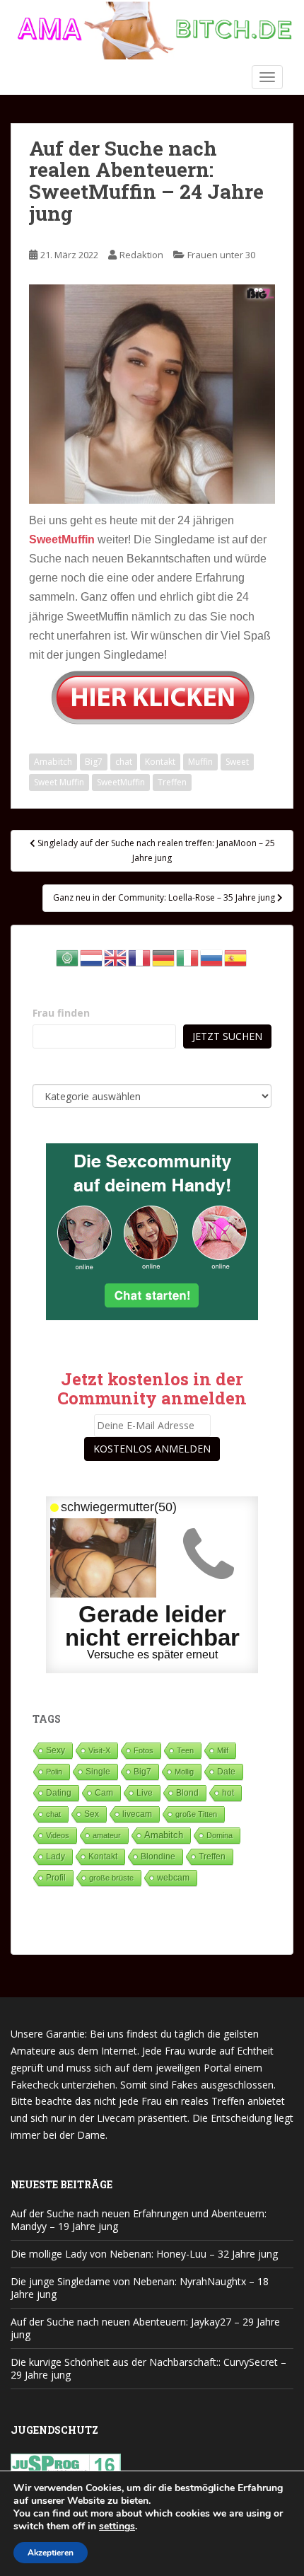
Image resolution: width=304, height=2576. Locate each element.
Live (145, 1792)
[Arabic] (68, 956)
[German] (164, 956)
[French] (140, 956)
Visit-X (99, 1750)
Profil (56, 1877)
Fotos (144, 1750)
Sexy (55, 1750)
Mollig (184, 1772)
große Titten (196, 1814)
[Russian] (212, 956)
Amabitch (53, 762)
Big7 (94, 762)
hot (228, 1793)
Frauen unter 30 (221, 255)
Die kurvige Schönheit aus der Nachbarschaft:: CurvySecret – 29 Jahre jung (148, 2368)
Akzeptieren (51, 2553)
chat (124, 762)
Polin (54, 1772)
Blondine (158, 1856)
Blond (187, 1793)
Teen (185, 1750)
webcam (173, 1878)
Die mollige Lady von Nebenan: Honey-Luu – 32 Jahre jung (144, 2254)
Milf (223, 1750)
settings (117, 2526)
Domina (220, 1835)
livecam (137, 1814)
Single (98, 1772)
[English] (116, 956)
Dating (59, 1793)
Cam (104, 1792)
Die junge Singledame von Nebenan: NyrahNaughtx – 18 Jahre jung (140, 2288)
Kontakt (160, 762)
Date (226, 1772)
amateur (107, 1835)
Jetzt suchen (227, 1036)
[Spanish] (236, 956)
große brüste (111, 1878)
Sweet (237, 762)
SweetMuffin (121, 782)
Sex (92, 1814)
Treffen (172, 782)
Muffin (200, 762)
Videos (58, 1835)
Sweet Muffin (59, 782)
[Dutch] (92, 956)
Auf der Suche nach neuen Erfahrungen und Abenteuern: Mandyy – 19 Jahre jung (139, 2220)
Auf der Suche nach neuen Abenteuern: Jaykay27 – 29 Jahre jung (145, 2328)
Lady (55, 1856)
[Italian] (188, 956)
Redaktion (141, 255)
